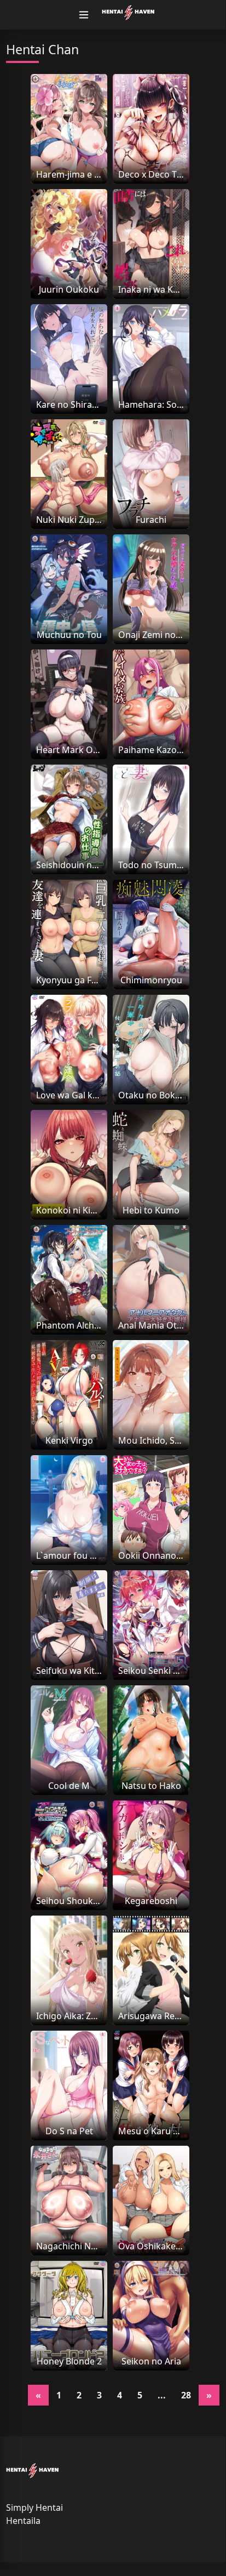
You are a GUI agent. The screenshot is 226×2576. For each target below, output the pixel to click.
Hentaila (23, 2521)
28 (186, 2395)
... (162, 2395)
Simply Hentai (34, 2507)
